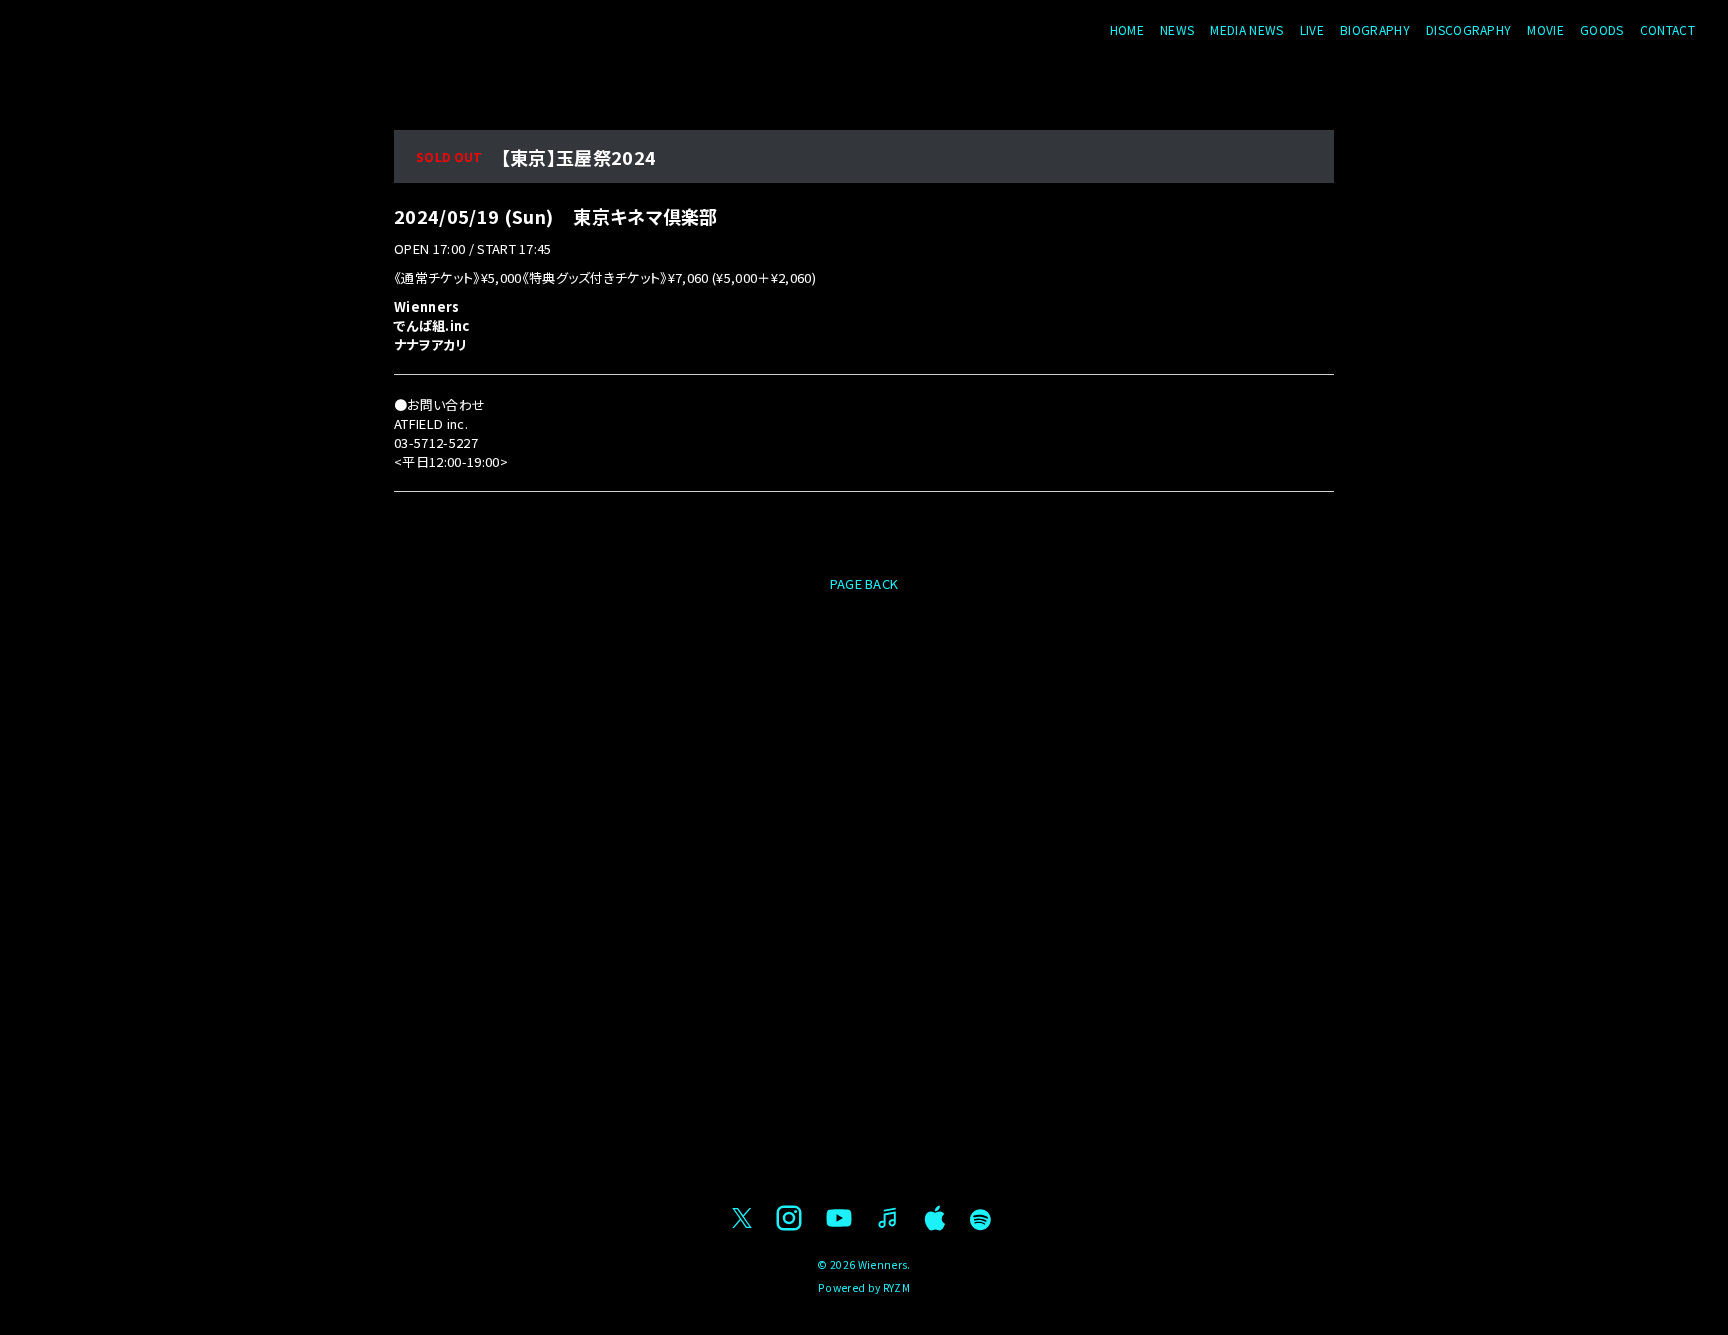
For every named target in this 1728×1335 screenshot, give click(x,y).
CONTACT (1667, 29)
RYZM (896, 1287)
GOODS (1602, 29)
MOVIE (1545, 29)
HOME (1127, 29)
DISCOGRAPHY (1469, 29)
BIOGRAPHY (1375, 29)
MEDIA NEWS (1246, 29)
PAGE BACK (864, 583)
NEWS (1177, 29)
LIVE (1312, 29)
